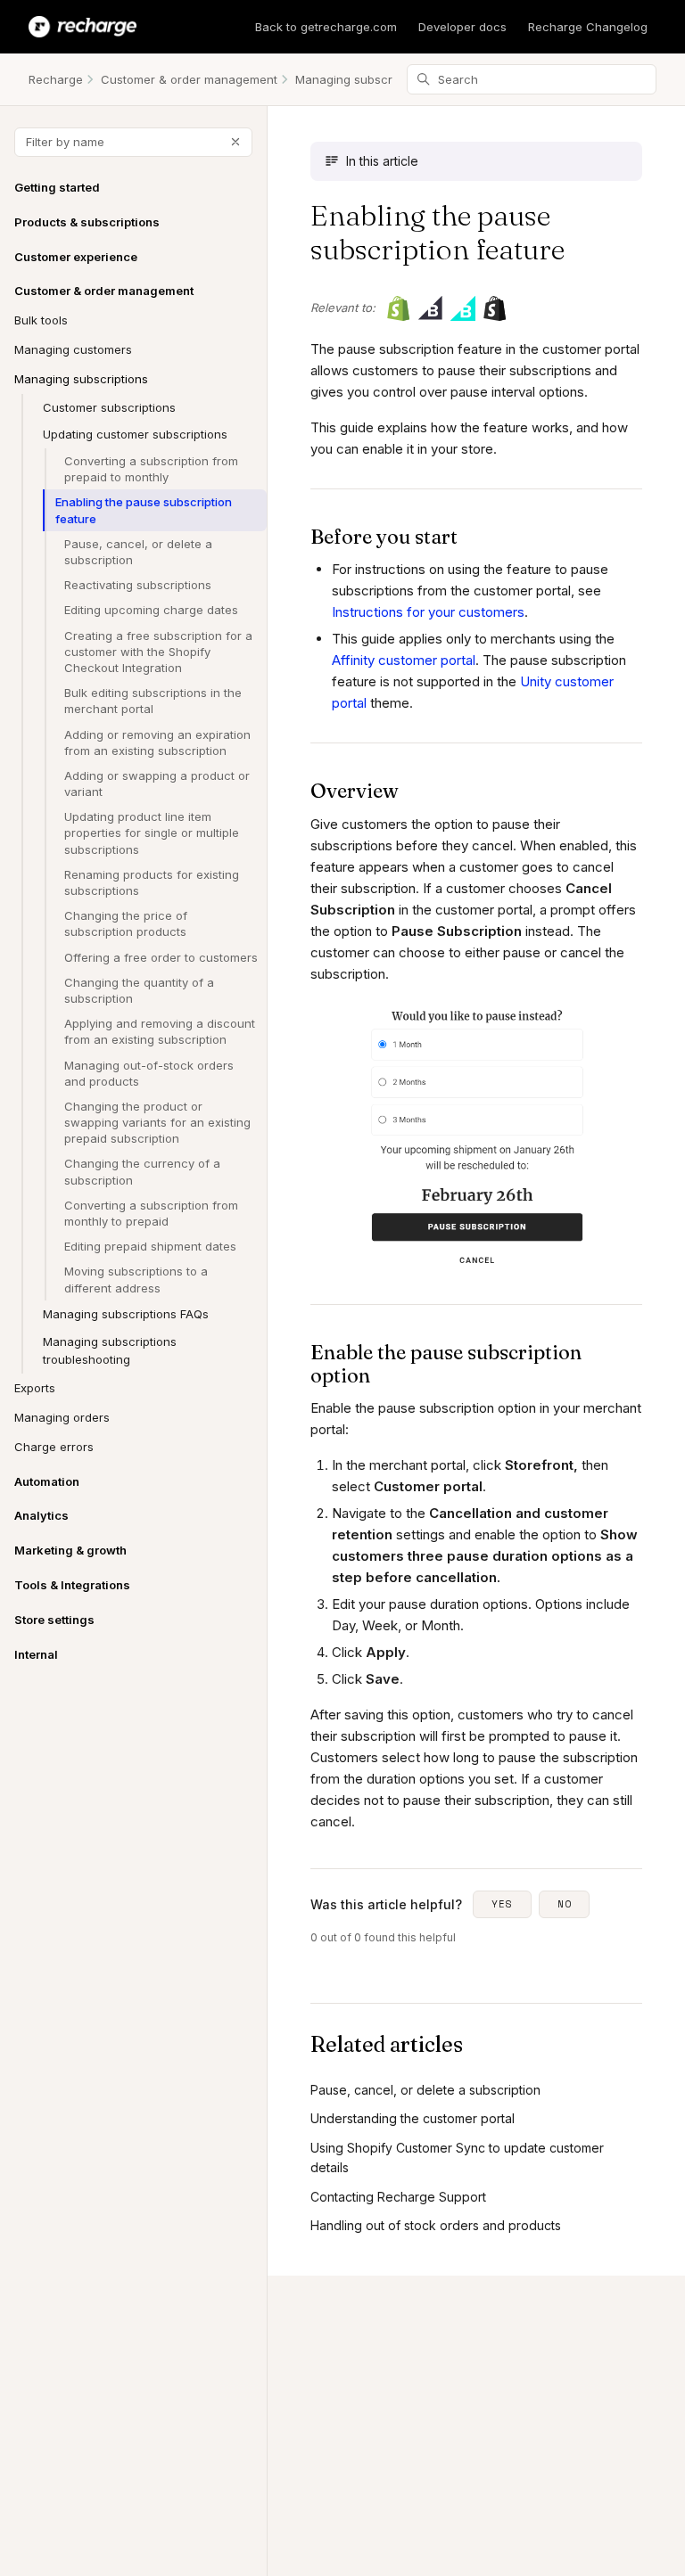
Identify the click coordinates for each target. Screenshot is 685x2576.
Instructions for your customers (428, 612)
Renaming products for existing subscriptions (152, 882)
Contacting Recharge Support (398, 2197)
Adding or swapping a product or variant (157, 783)
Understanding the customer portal (413, 2118)
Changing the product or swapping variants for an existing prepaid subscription (157, 1122)
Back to (326, 27)
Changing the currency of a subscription (142, 1171)
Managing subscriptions (362, 79)
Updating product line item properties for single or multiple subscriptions (152, 833)
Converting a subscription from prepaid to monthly (151, 469)
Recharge (56, 79)
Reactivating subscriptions (138, 585)
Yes (502, 1904)
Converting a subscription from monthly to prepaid (151, 1213)
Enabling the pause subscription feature (144, 510)
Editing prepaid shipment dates (150, 1246)
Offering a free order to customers (161, 957)
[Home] (83, 27)
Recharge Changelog (588, 27)
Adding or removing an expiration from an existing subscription (157, 742)
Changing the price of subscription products (126, 923)
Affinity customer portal (404, 660)
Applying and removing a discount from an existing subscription (160, 1031)
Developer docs (462, 27)
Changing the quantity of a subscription (139, 990)
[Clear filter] (235, 142)
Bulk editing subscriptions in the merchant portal (153, 701)
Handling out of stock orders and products (436, 2225)
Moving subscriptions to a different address (136, 1279)
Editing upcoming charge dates (151, 610)
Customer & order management (189, 79)
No (565, 1904)
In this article (382, 161)
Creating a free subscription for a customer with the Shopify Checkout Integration (158, 652)
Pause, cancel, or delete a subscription (138, 552)
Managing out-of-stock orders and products (149, 1073)
